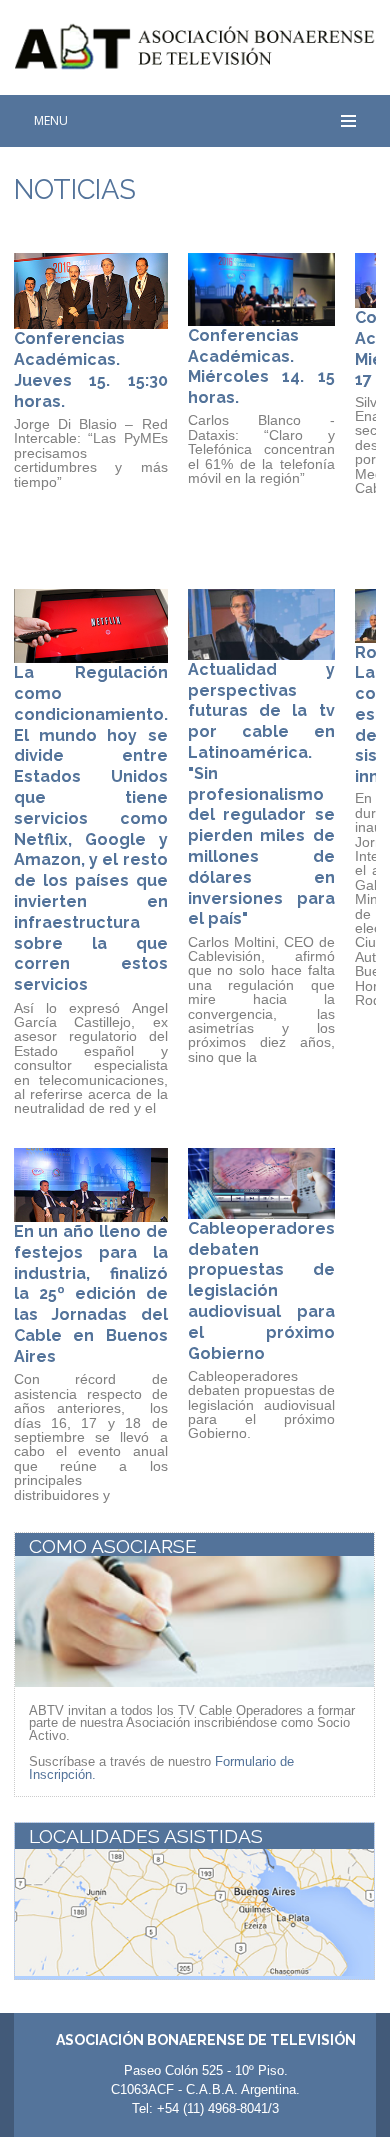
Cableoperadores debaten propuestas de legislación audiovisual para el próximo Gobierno (261, 1291)
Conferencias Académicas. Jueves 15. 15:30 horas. (91, 369)
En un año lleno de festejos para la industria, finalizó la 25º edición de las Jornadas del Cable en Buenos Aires (91, 1294)
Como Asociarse (113, 1545)
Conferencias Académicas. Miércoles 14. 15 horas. (261, 366)
